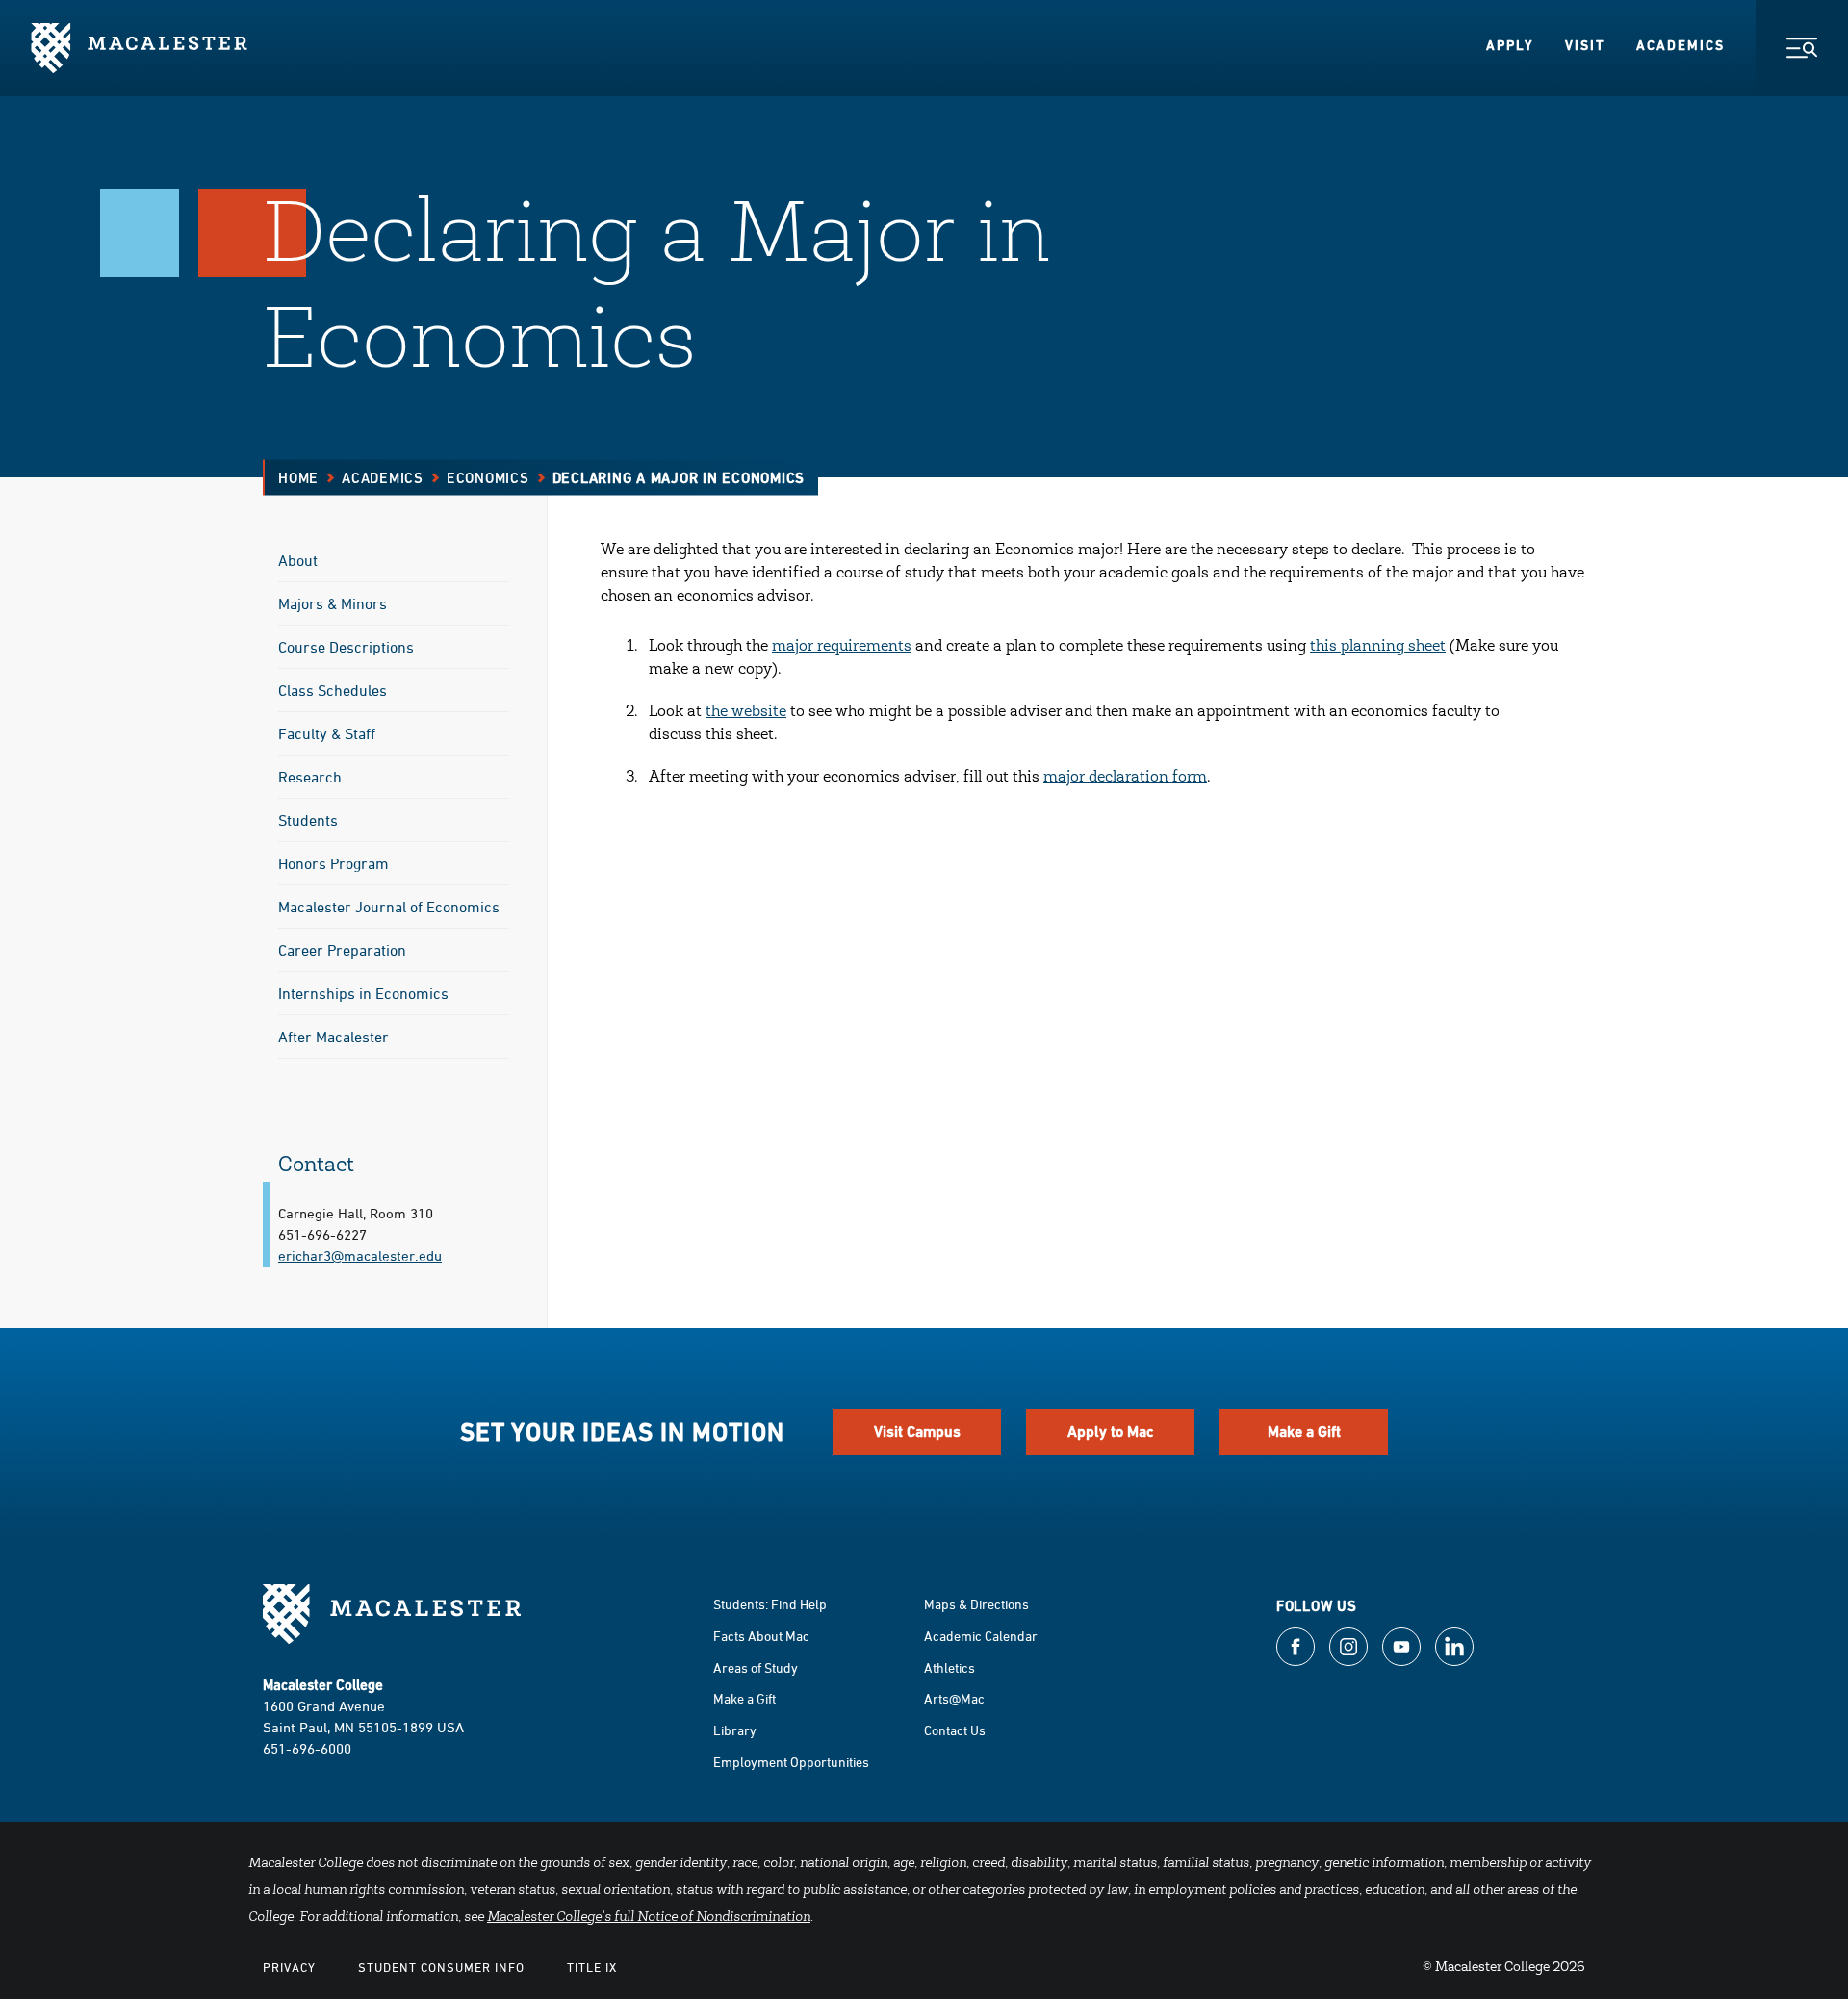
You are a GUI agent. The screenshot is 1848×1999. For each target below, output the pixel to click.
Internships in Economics (363, 993)
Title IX (592, 1967)
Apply (1510, 45)
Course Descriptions (346, 647)
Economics (488, 478)
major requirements (842, 647)
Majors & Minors (333, 603)
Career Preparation (342, 950)
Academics (1681, 45)
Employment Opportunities (791, 1762)
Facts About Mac (761, 1636)
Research (310, 777)
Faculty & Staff (327, 733)
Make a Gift (1304, 1432)
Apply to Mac (1111, 1432)
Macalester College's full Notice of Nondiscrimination (649, 1918)
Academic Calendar (981, 1636)
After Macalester (334, 1037)
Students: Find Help (770, 1604)
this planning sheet (1378, 647)
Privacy (289, 1967)
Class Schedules (333, 690)
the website (746, 712)
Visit (1585, 45)
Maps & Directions (976, 1604)
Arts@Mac (954, 1698)
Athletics (950, 1667)
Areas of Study (756, 1667)
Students (308, 820)
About (298, 560)
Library (735, 1730)
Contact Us (955, 1730)
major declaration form (1125, 778)
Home (298, 478)
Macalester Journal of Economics (389, 907)
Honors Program (334, 863)
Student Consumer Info (441, 1967)
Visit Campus (917, 1432)
